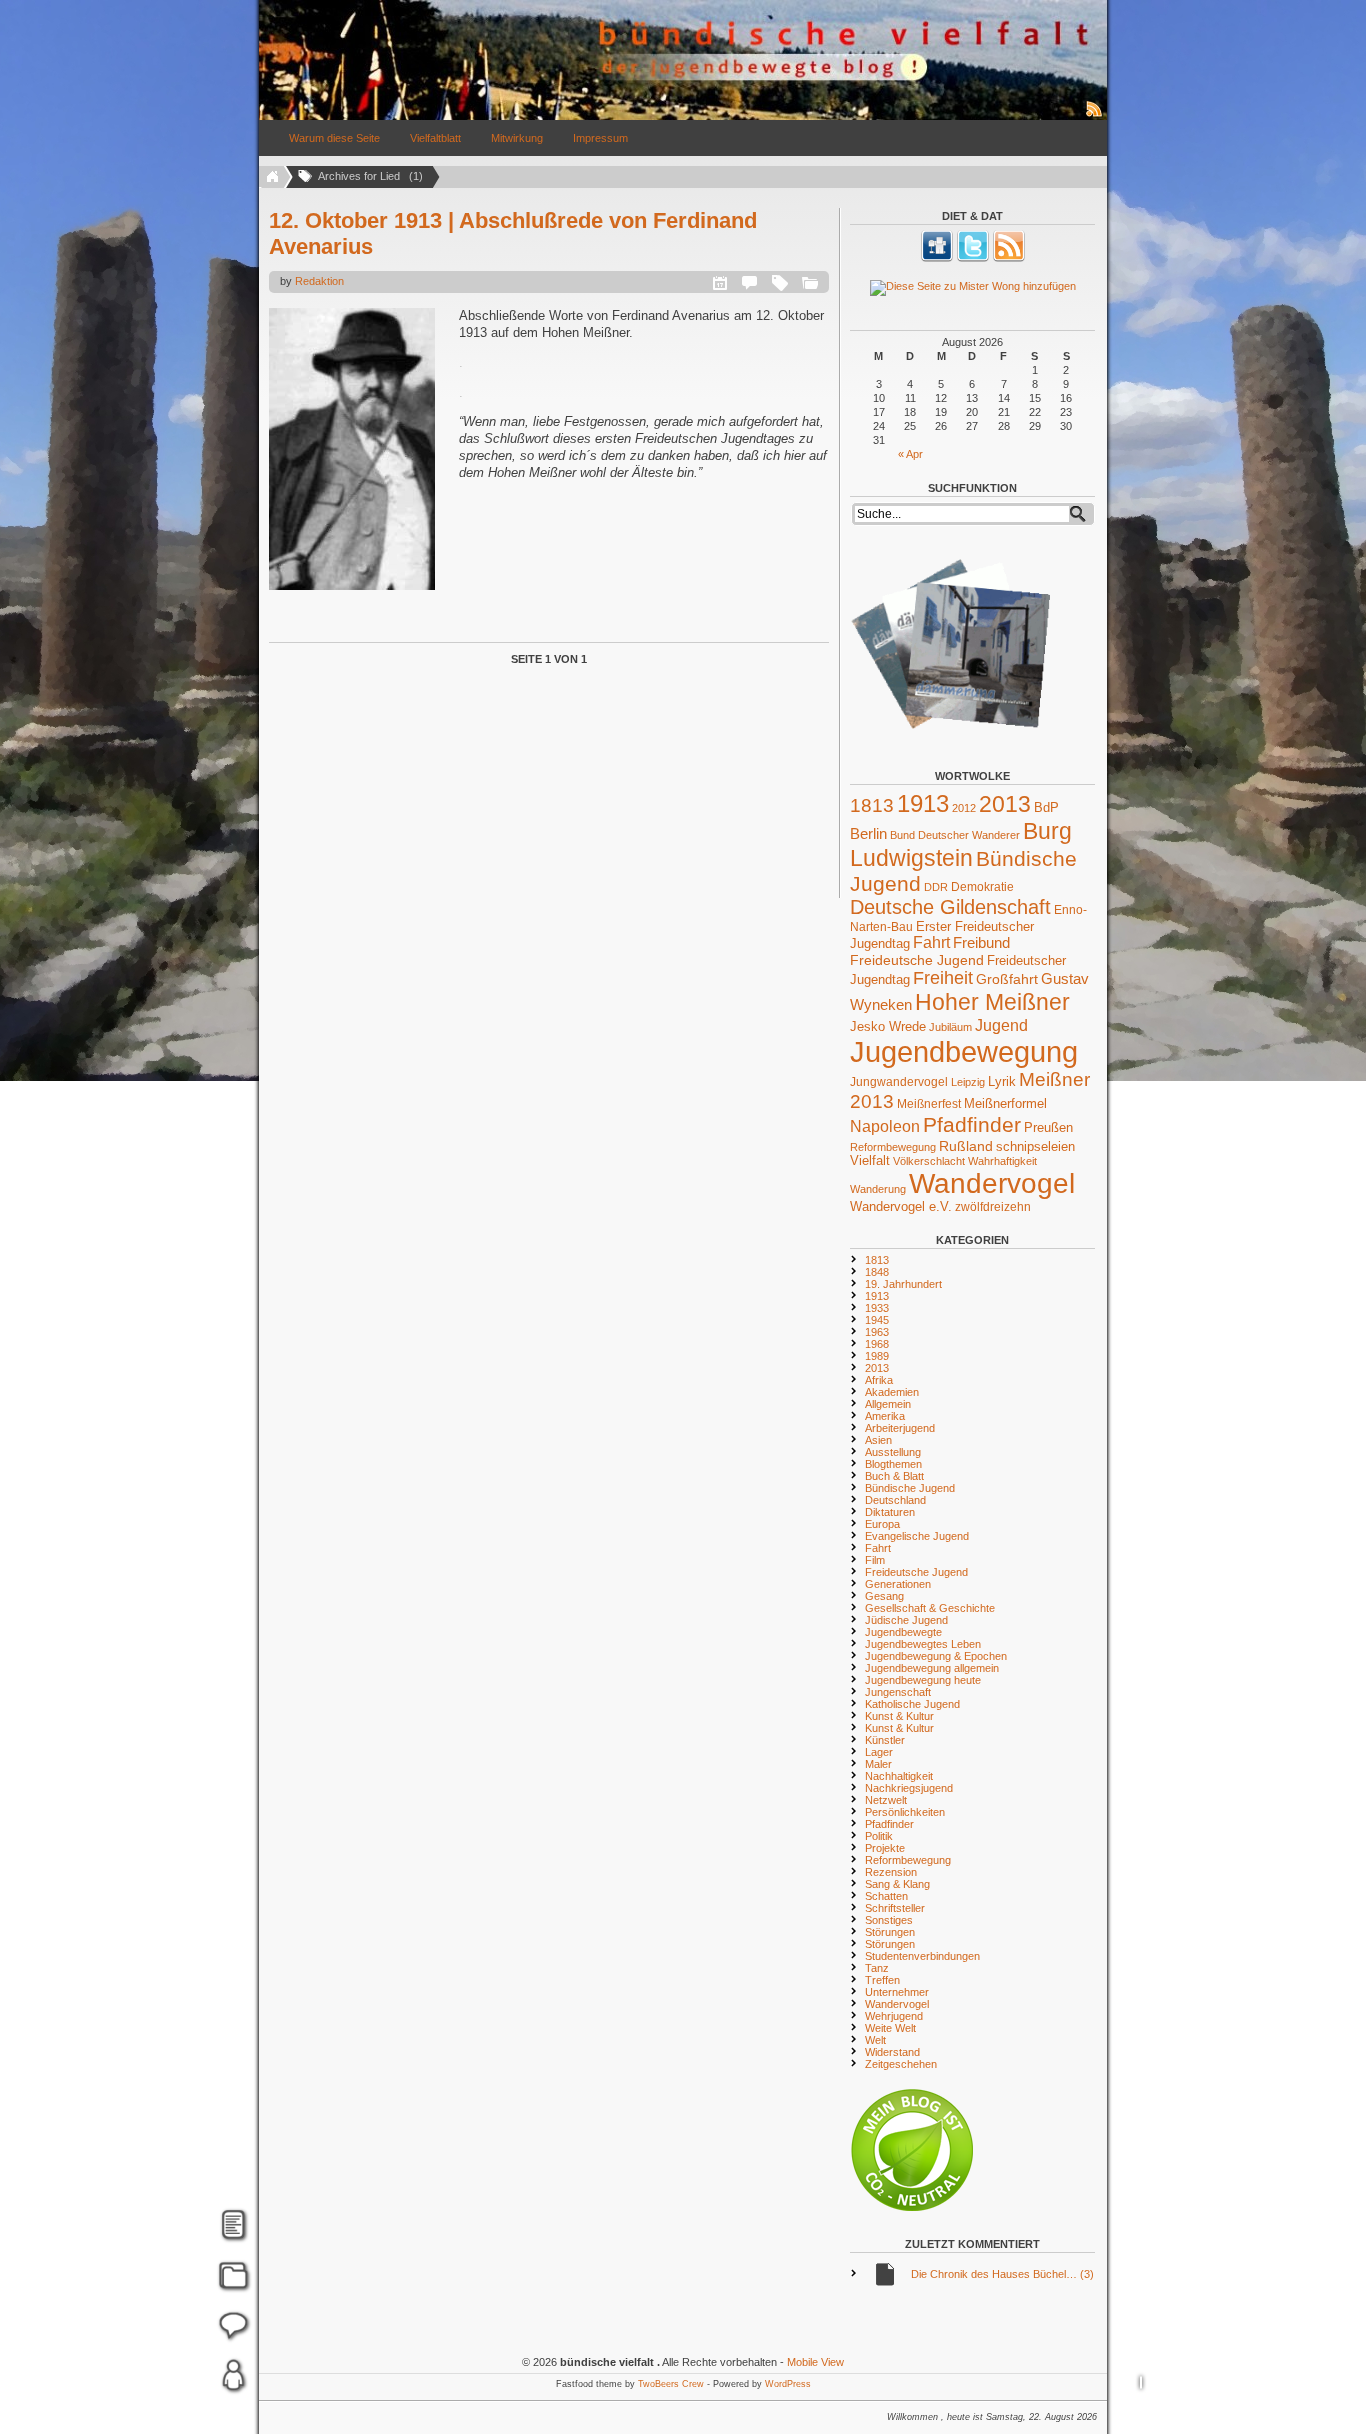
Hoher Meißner (992, 1002)
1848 (877, 1272)
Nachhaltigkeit (899, 1776)
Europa (882, 1524)
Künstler (885, 1740)
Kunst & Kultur (899, 1716)
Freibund (981, 943)
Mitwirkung (517, 138)
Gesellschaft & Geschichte (930, 1608)
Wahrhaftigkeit (1002, 1161)
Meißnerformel (1005, 1103)
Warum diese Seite (334, 138)
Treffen (882, 1980)
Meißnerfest (929, 1103)
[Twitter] (973, 258)
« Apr (910, 454)
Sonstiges (889, 1920)
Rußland (966, 1146)
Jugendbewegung (964, 1051)
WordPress (788, 2384)
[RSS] (1009, 258)
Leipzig (968, 1082)
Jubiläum (950, 1027)
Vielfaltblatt (435, 138)
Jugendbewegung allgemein (932, 1668)
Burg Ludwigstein (961, 844)
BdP (1046, 807)
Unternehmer (897, 1992)
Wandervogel (992, 1183)
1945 (877, 1320)
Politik (879, 1836)
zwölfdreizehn (993, 1206)
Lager (879, 1752)
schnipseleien (1035, 1147)
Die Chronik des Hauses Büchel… (1002, 2274)
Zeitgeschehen (901, 2064)
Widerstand (892, 2052)
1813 (872, 805)
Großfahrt (1007, 979)
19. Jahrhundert (903, 1284)
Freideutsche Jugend (917, 960)
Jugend (1001, 1025)
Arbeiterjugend (900, 1428)
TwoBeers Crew (671, 2384)
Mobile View (815, 2362)
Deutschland (895, 1500)
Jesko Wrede (888, 1026)
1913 (923, 803)
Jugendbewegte (903, 1632)
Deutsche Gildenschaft (950, 907)
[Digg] (937, 258)
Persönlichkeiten (905, 1812)
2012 (964, 808)
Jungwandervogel (899, 1081)
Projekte (885, 1848)
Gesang (884, 1596)
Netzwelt (886, 1800)
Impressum (600, 138)
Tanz (877, 1968)
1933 (877, 1308)
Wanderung (878, 1189)
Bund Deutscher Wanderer (955, 835)
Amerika (885, 1416)
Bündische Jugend (910, 1488)
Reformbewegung (893, 1147)
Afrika (879, 1380)
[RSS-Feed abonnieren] (1095, 116)
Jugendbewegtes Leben (923, 1644)
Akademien (892, 1392)
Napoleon (885, 1126)
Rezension (891, 1872)
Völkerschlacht (929, 1161)
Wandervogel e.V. (901, 1207)
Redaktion (319, 281)
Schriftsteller (895, 1908)
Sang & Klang (897, 1884)
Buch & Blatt (894, 1476)
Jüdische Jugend (906, 1620)
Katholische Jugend (912, 1704)
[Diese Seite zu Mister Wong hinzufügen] (972, 288)
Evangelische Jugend (917, 1536)
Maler (878, 1764)
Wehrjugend (894, 2016)
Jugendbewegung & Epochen (936, 1656)
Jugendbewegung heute (923, 1680)
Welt (875, 2040)
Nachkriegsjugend (909, 1788)
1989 (877, 1356)
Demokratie (982, 886)
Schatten (886, 1896)
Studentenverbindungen (922, 1956)
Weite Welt (890, 2028)
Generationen (898, 1584)
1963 (877, 1332)
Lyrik (1002, 1081)
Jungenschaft (898, 1692)
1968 (877, 1344)
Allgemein (888, 1404)
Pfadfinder (972, 1125)
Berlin (868, 834)
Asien (878, 1440)
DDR (936, 887)
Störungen (890, 1932)
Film (875, 1560)
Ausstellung (893, 1452)
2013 (1005, 804)
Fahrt (931, 942)
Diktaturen (890, 1512)
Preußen (1048, 1127)
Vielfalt (870, 1161)
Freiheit (943, 978)
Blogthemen (893, 1464)
